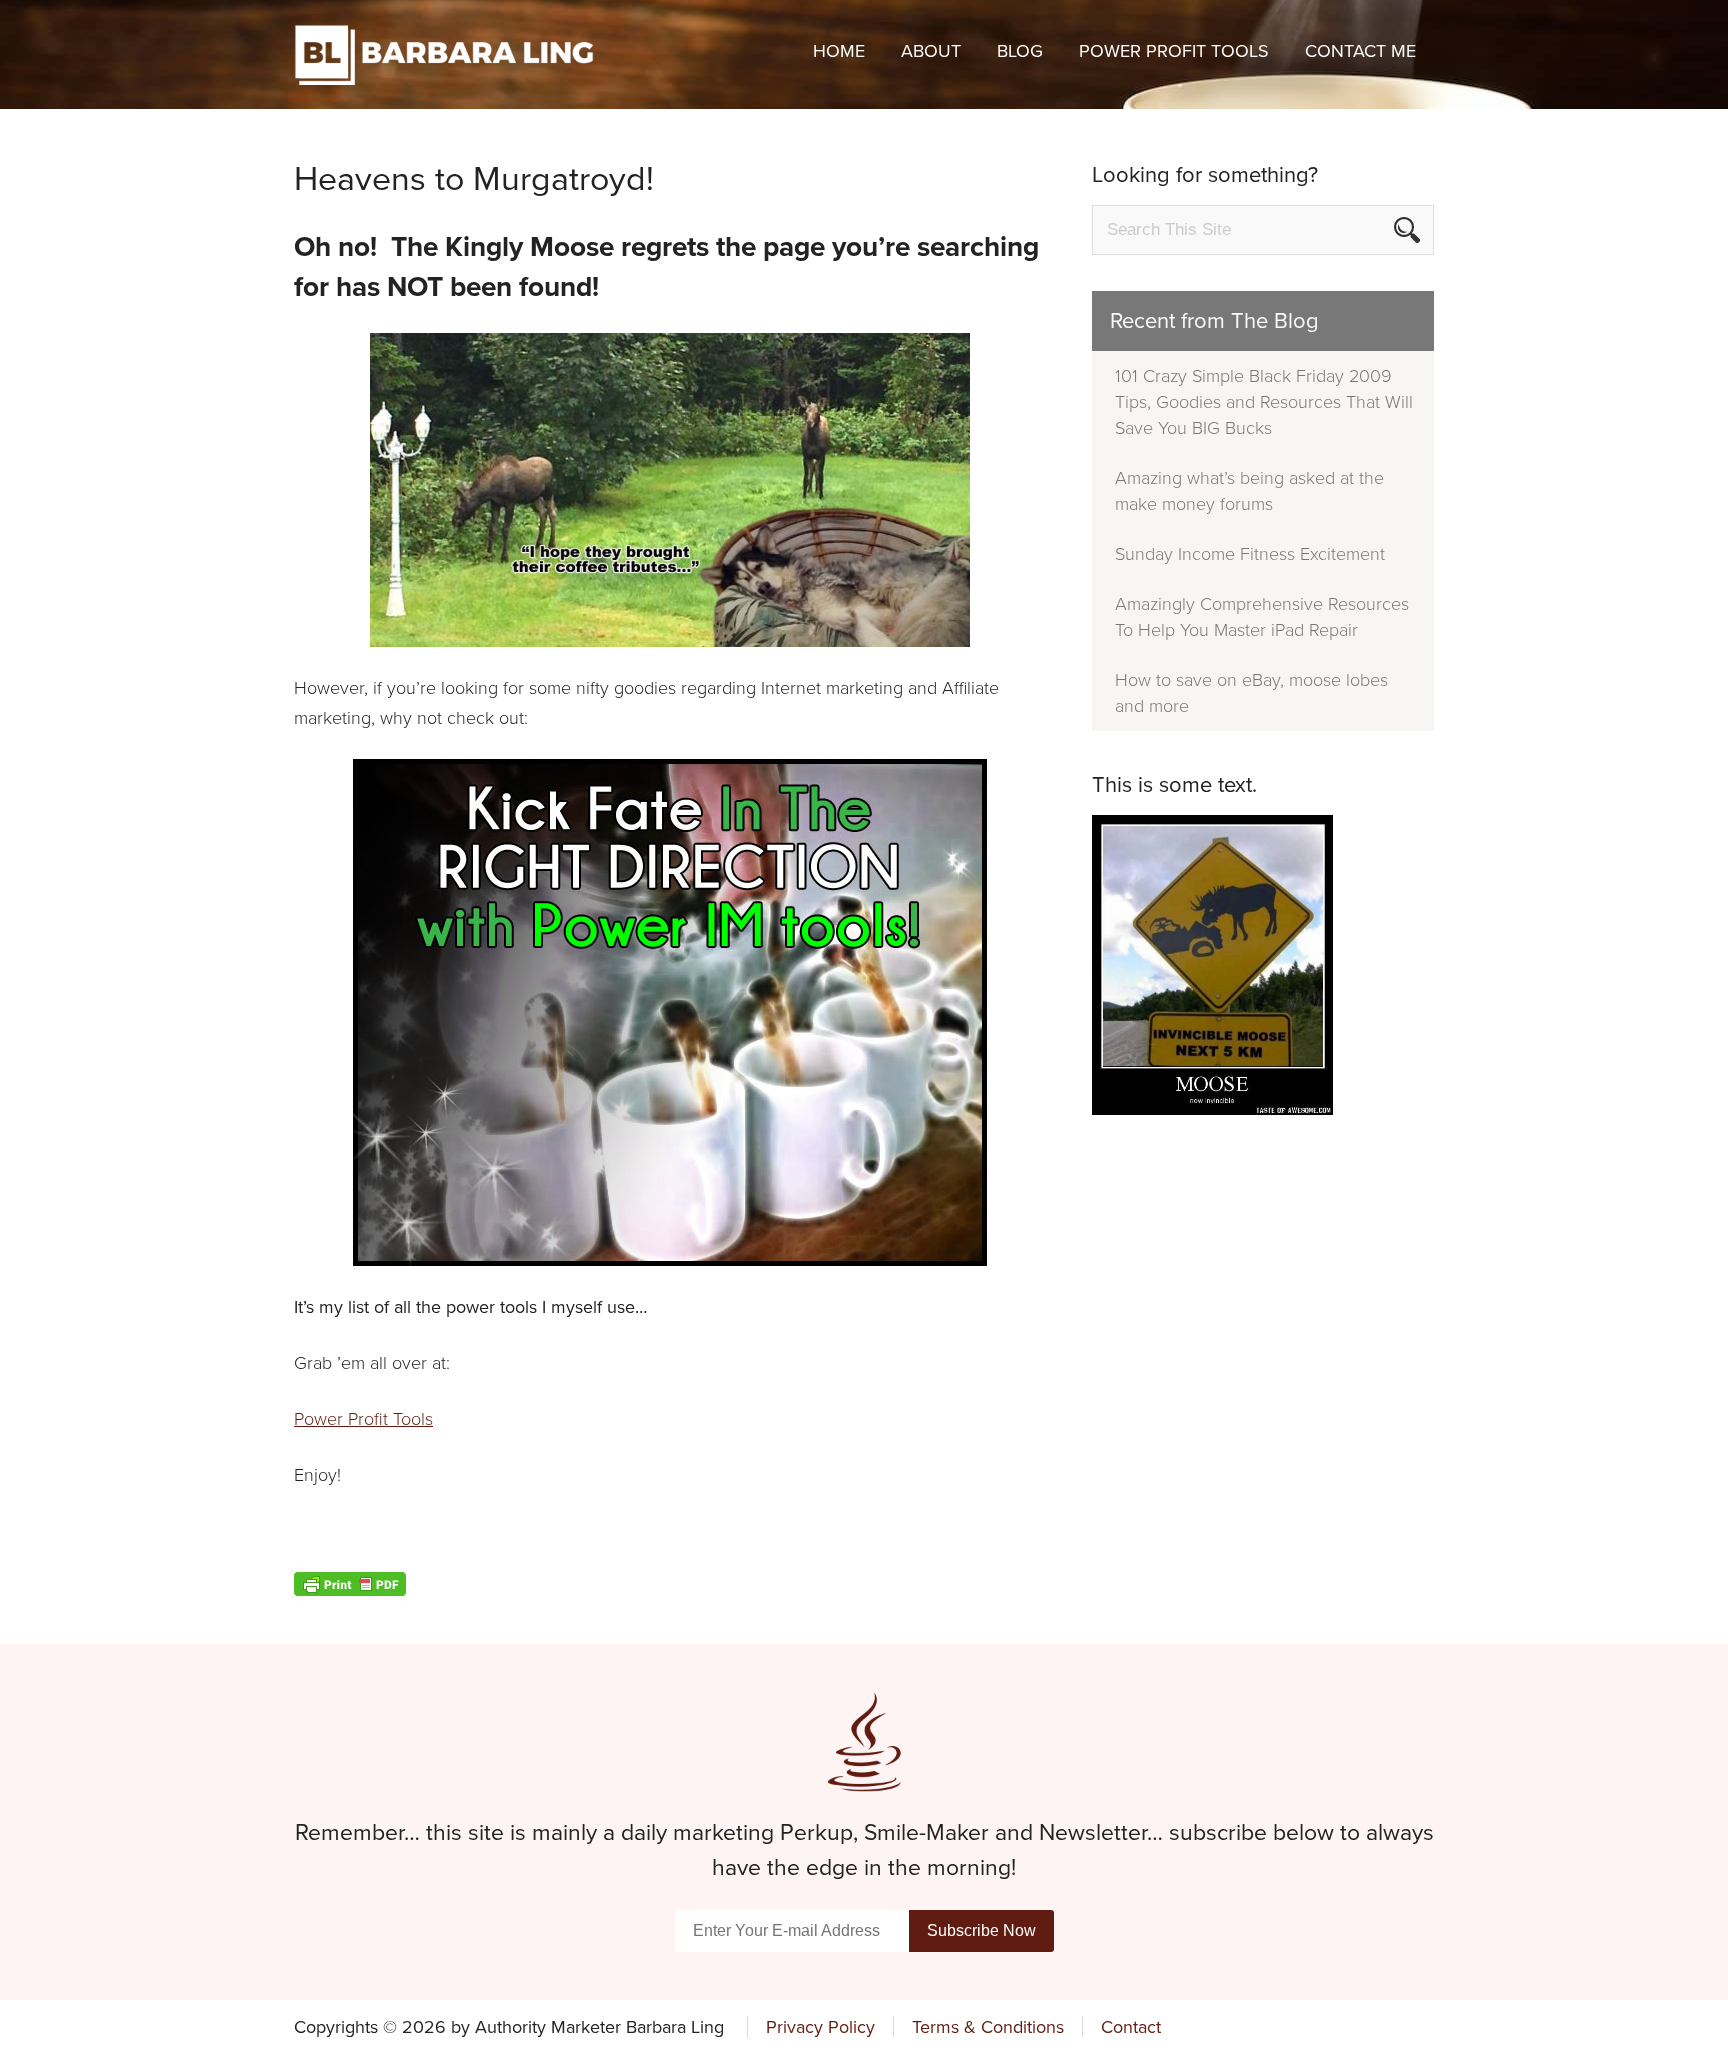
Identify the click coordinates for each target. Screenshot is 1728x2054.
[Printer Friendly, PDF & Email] (670, 1584)
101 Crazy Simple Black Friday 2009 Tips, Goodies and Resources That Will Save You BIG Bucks (1264, 402)
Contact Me (1360, 51)
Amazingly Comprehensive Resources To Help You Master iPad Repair (1262, 617)
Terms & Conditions (988, 2027)
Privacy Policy (820, 2027)
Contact (1131, 2027)
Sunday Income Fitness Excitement (1250, 554)
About (931, 51)
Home (839, 51)
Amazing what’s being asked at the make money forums (1249, 491)
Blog (1020, 51)
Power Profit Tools (1174, 51)
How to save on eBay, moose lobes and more (1251, 693)
